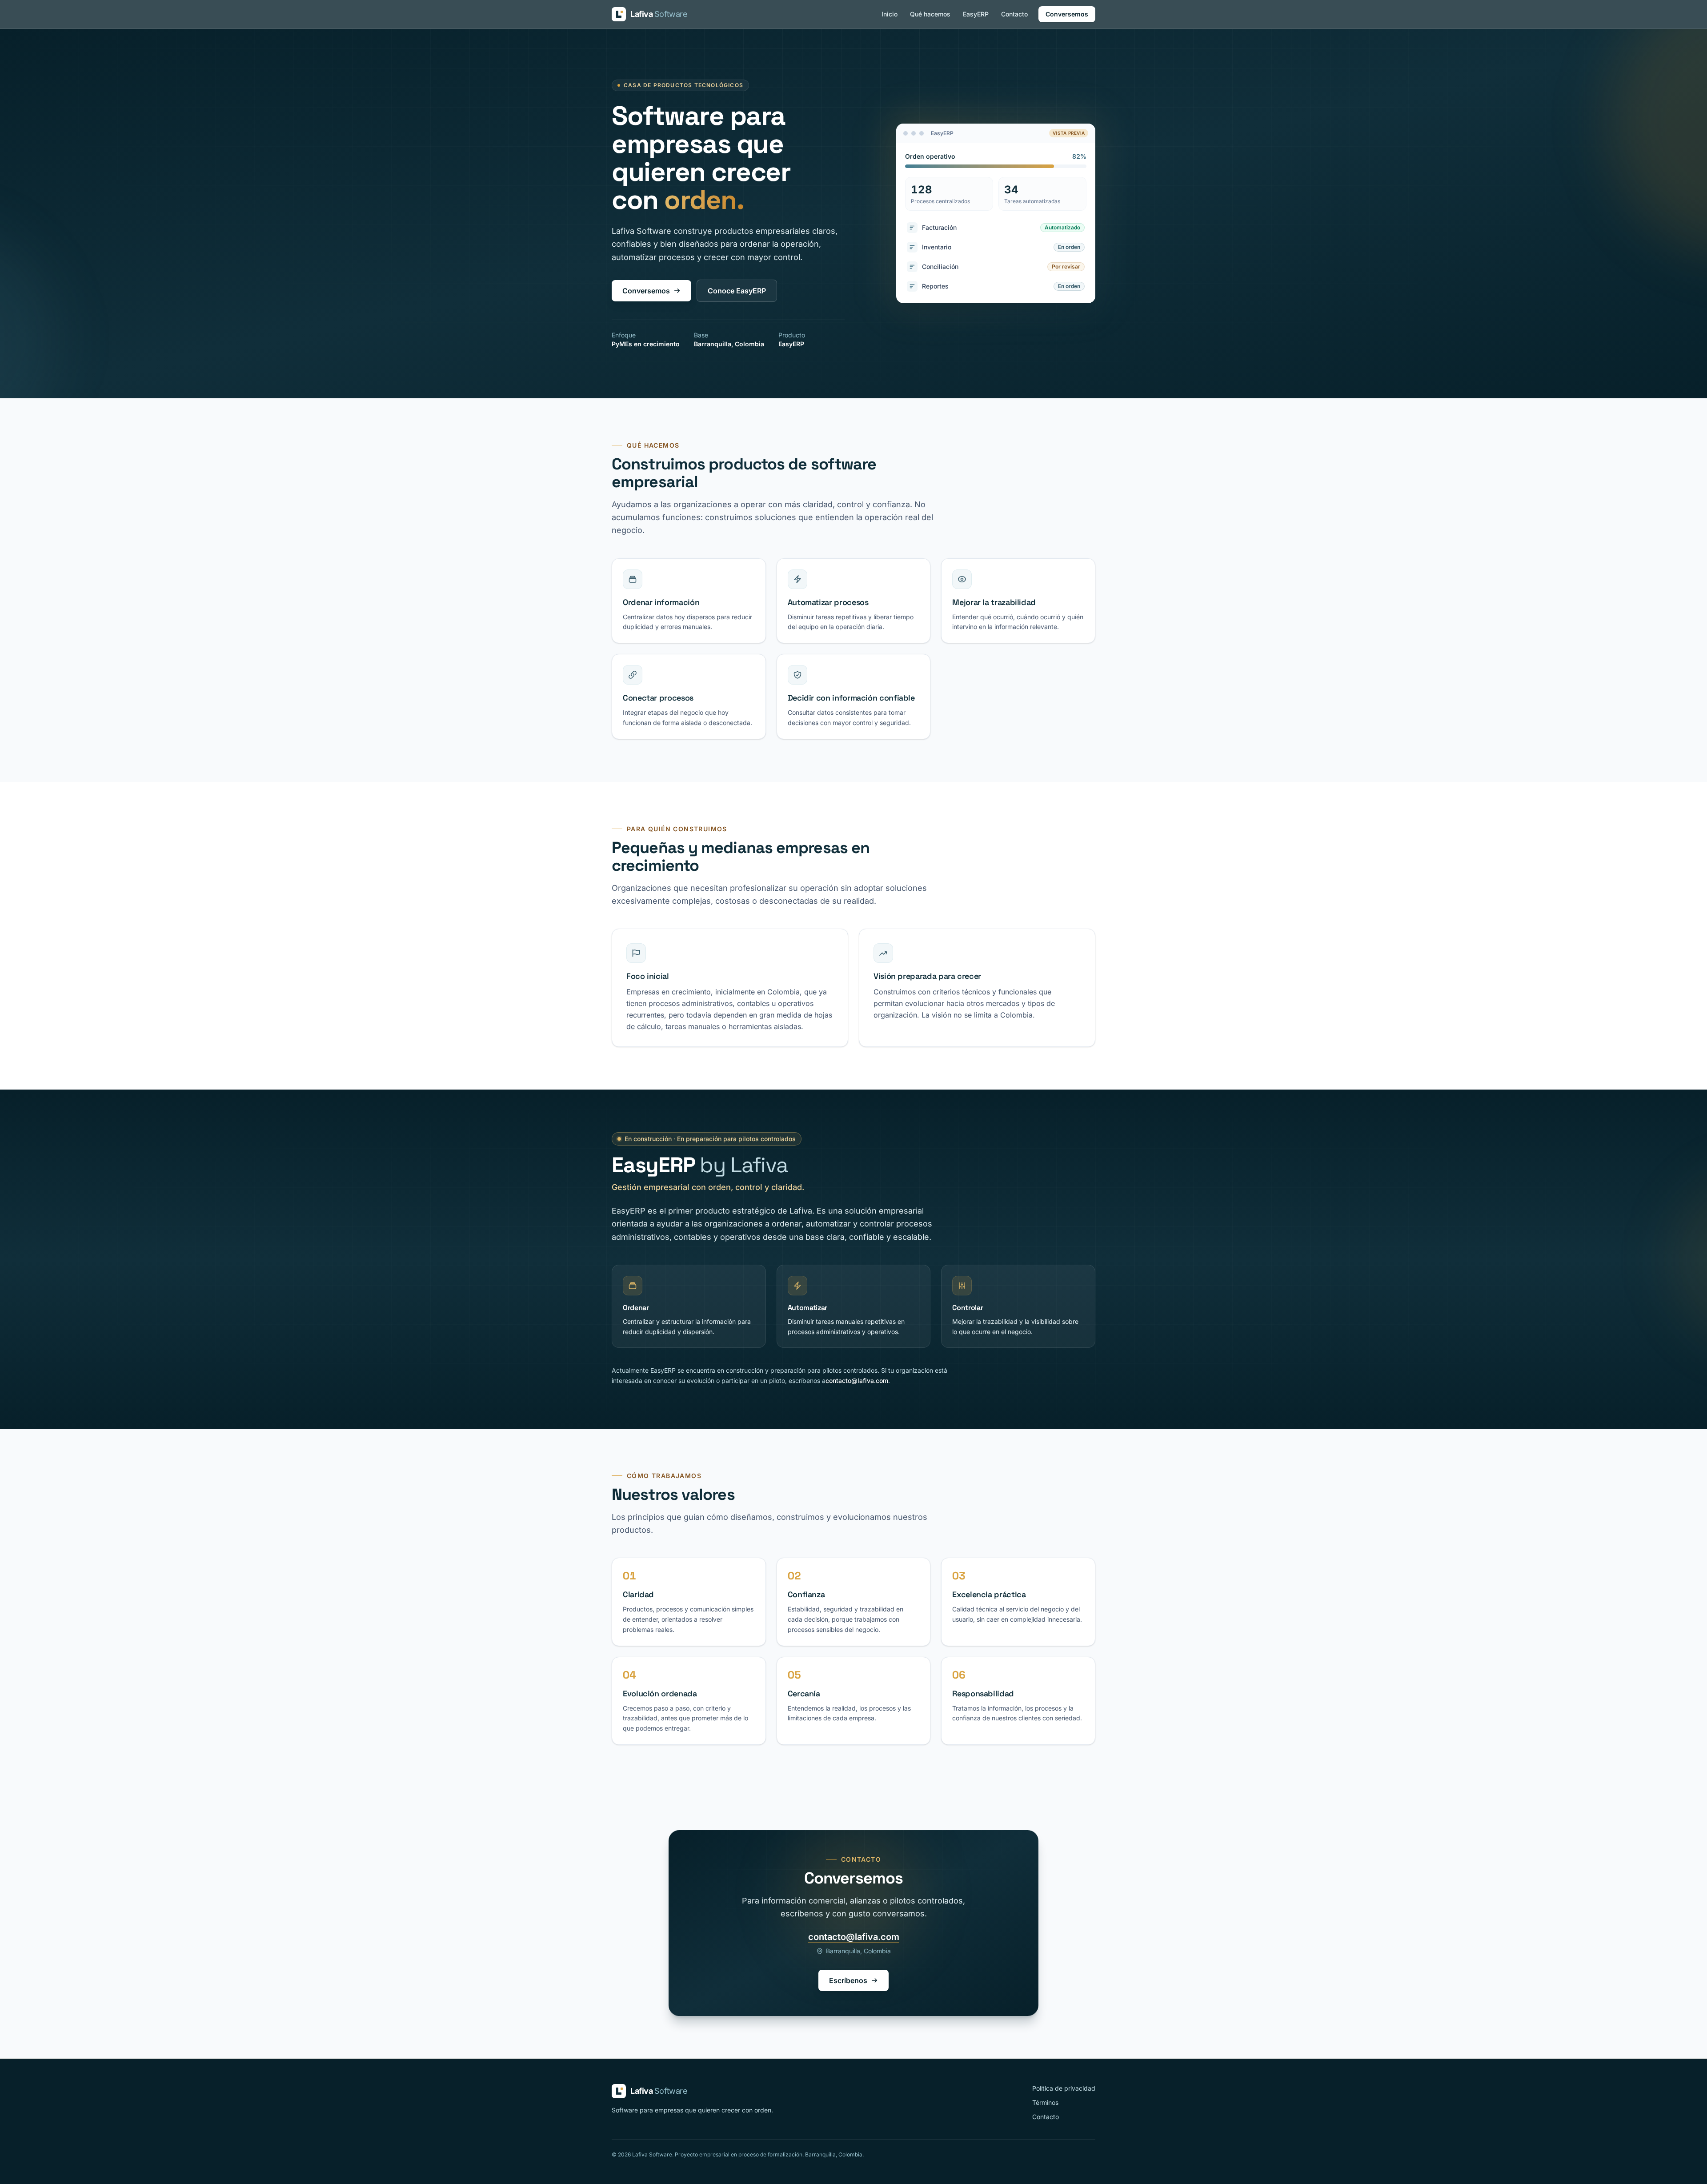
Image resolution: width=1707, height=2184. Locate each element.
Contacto (1014, 14)
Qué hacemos (930, 14)
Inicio (890, 14)
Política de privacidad (1064, 2088)
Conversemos (1067, 14)
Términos (1045, 2102)
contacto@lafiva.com (857, 1381)
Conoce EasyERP (737, 291)
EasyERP (976, 14)
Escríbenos (848, 1980)
